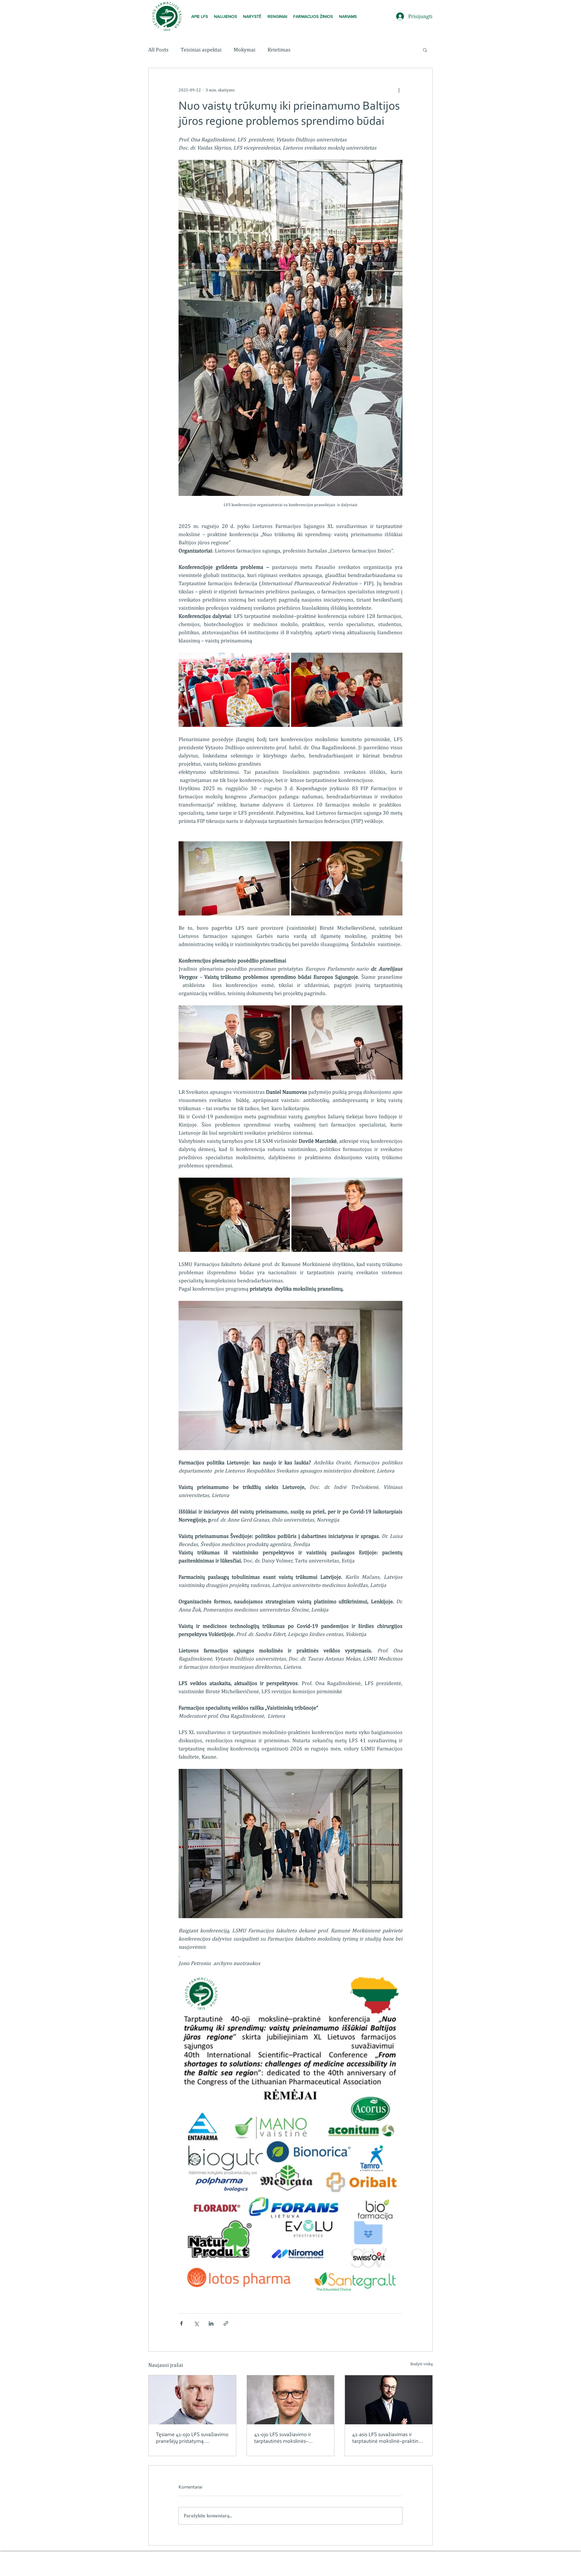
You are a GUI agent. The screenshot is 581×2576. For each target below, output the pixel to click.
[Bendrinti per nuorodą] (226, 2323)
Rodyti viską (422, 2364)
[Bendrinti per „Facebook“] (181, 2323)
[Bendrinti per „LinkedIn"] (211, 2323)
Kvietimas (279, 49)
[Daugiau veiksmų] (399, 90)
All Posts (158, 49)
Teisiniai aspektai (201, 49)
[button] (252, 16)
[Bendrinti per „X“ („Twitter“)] (196, 2323)
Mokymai (245, 49)
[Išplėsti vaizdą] (234, 690)
